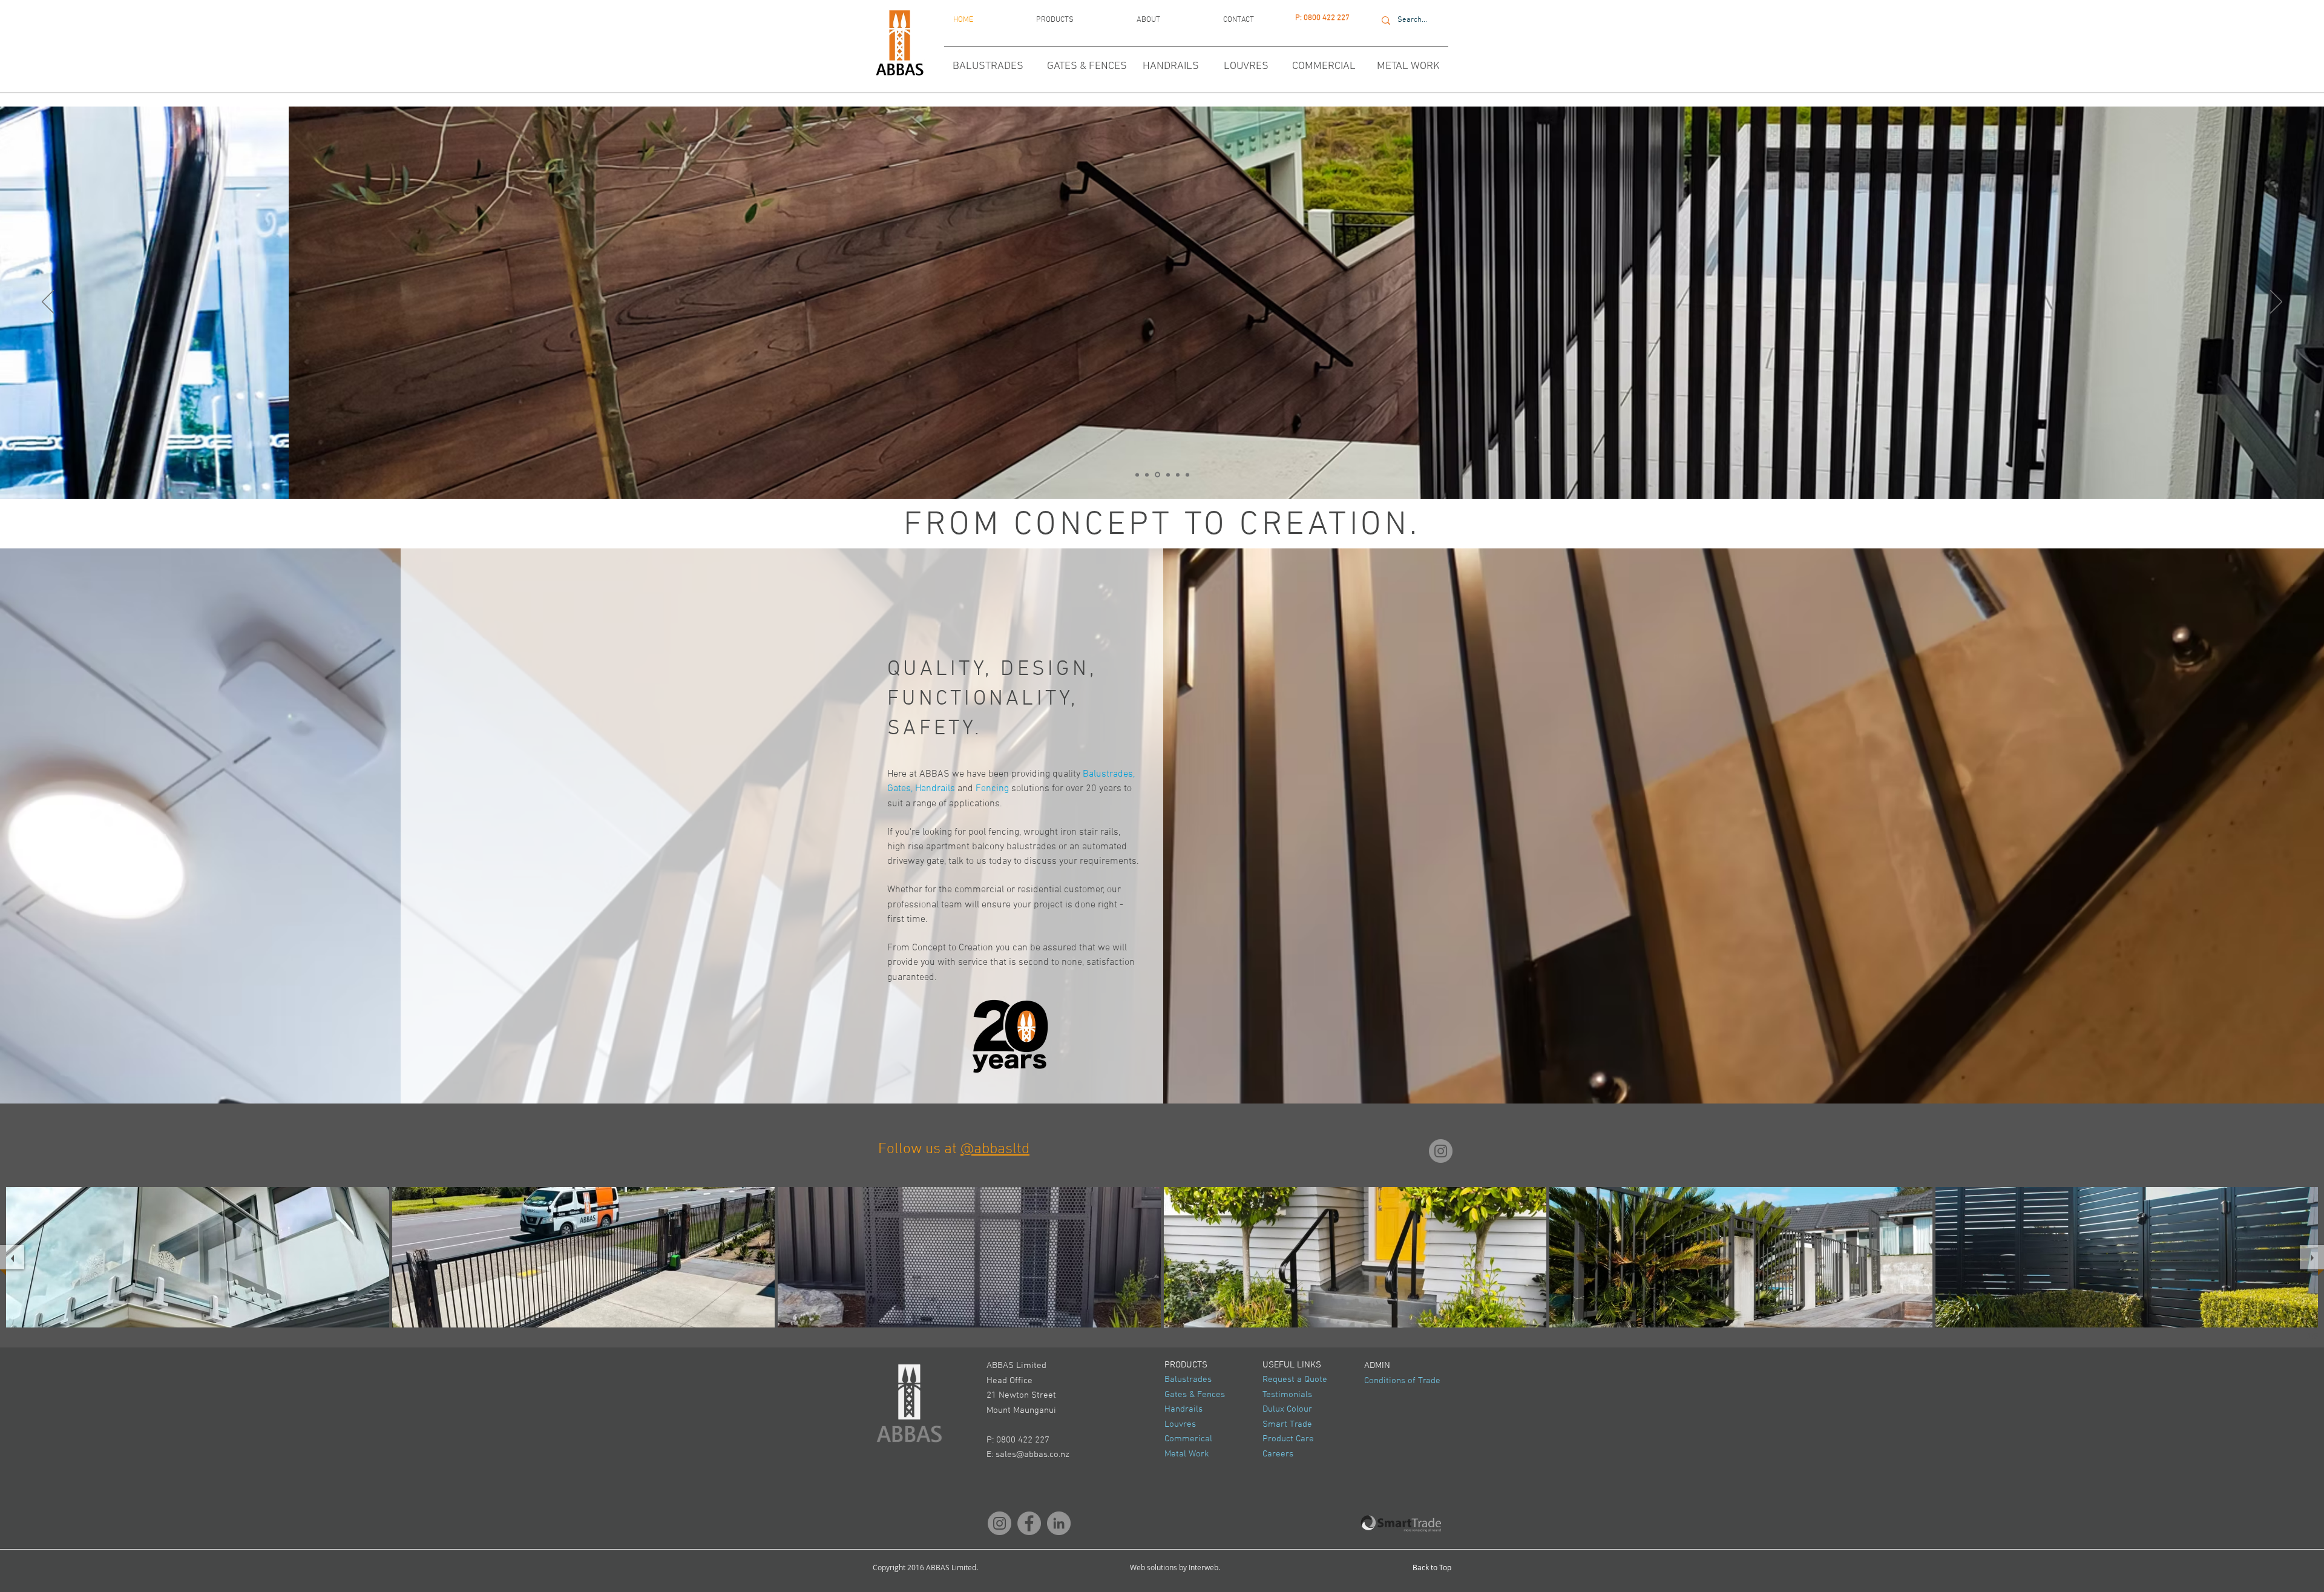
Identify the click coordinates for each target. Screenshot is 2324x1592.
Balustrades (1188, 1380)
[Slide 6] (1166, 475)
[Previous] (48, 303)
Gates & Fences (1195, 1395)
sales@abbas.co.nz (1032, 1455)
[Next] (2276, 303)
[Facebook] (1029, 1523)
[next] (2312, 1257)
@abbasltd (995, 1150)
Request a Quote (1295, 1380)
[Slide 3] (1176, 475)
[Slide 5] (1147, 475)
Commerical (1188, 1439)
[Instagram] (1441, 1151)
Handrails (1183, 1409)
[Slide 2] (1137, 475)
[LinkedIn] (1059, 1523)
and (965, 789)
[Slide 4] (1157, 475)
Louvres (1180, 1424)
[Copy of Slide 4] (1187, 475)
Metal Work (1187, 1454)
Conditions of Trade (1402, 1381)
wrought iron (1050, 832)
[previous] (12, 1257)
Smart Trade (1287, 1424)
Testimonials (1287, 1395)
